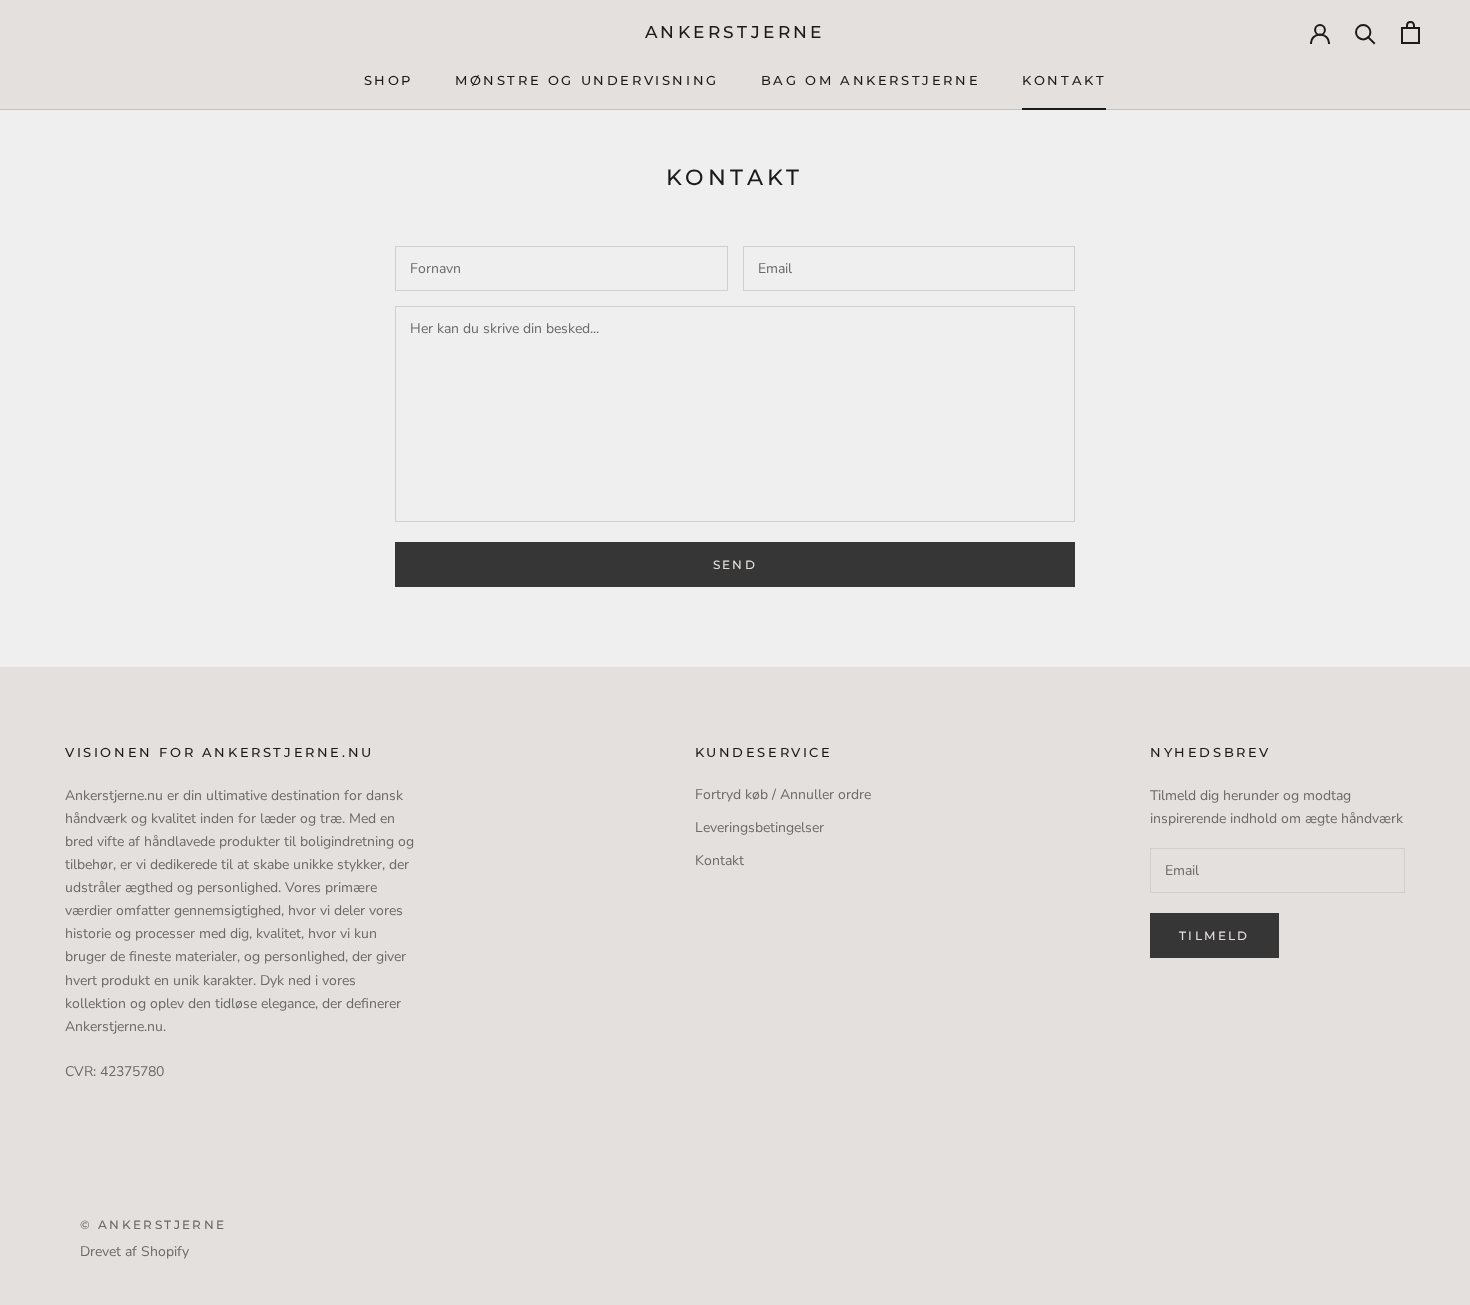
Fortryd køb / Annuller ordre (783, 794)
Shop (388, 80)
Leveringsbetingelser (759, 827)
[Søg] (1365, 32)
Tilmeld (1214, 935)
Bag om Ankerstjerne (870, 80)
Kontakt (1064, 80)
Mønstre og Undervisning (587, 80)
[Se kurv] (1410, 32)
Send (735, 564)
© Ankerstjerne (153, 1224)
